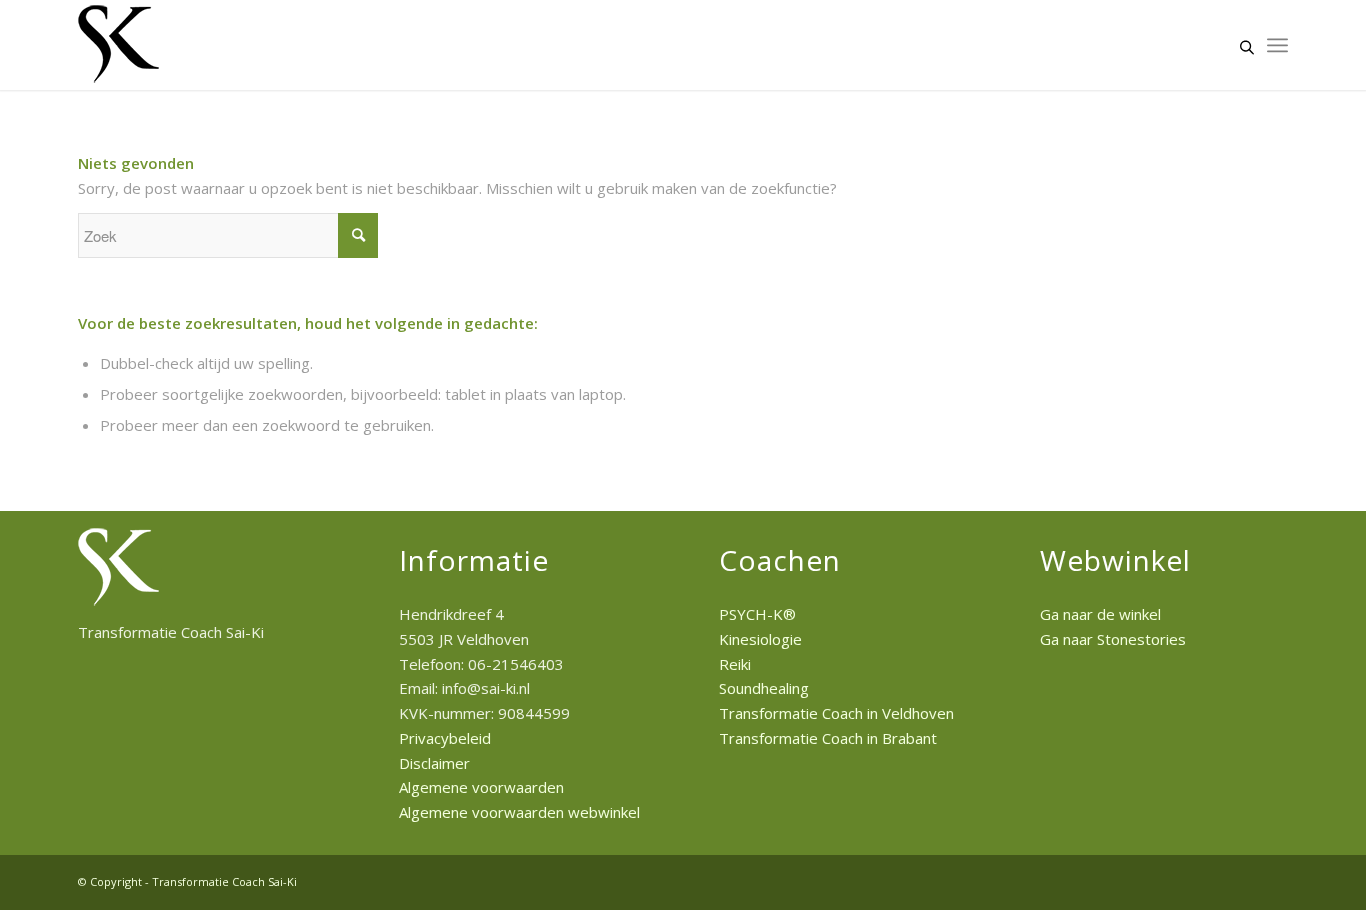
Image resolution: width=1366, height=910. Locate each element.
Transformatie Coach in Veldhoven (836, 713)
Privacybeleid (445, 738)
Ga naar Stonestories (1113, 639)
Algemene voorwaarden (481, 787)
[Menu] (1277, 45)
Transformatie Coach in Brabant (828, 738)
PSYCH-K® (757, 614)
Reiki (735, 664)
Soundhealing (764, 688)
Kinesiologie (760, 639)
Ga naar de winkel (1100, 614)
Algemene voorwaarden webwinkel (519, 812)
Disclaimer (434, 763)
